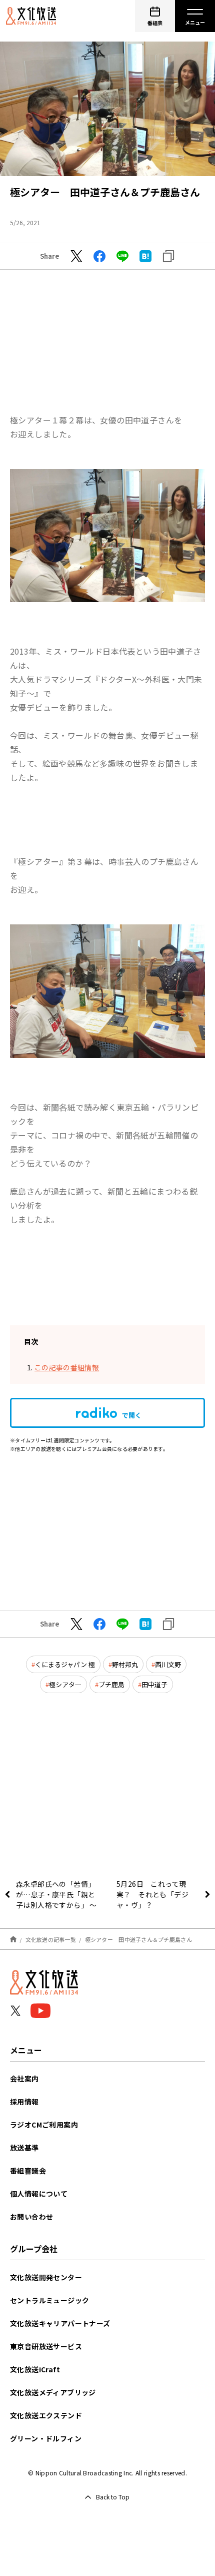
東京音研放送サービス (46, 2346)
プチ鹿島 (111, 1684)
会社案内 (24, 2079)
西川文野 (168, 1664)
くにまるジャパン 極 (65, 1664)
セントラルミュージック (49, 2300)
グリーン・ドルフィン (46, 2438)
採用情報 (24, 2102)
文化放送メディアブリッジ (53, 2392)
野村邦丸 (125, 1664)
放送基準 (24, 2148)
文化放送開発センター (46, 2277)
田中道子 (154, 1684)
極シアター (65, 1684)
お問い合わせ (31, 2217)
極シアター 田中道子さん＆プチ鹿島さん (138, 1939)
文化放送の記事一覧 (51, 1939)
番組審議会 (28, 2171)
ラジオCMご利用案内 (44, 2125)
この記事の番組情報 (67, 1367)
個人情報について (39, 2194)
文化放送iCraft (35, 2369)
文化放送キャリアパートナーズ (60, 2323)
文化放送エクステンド (46, 2415)
